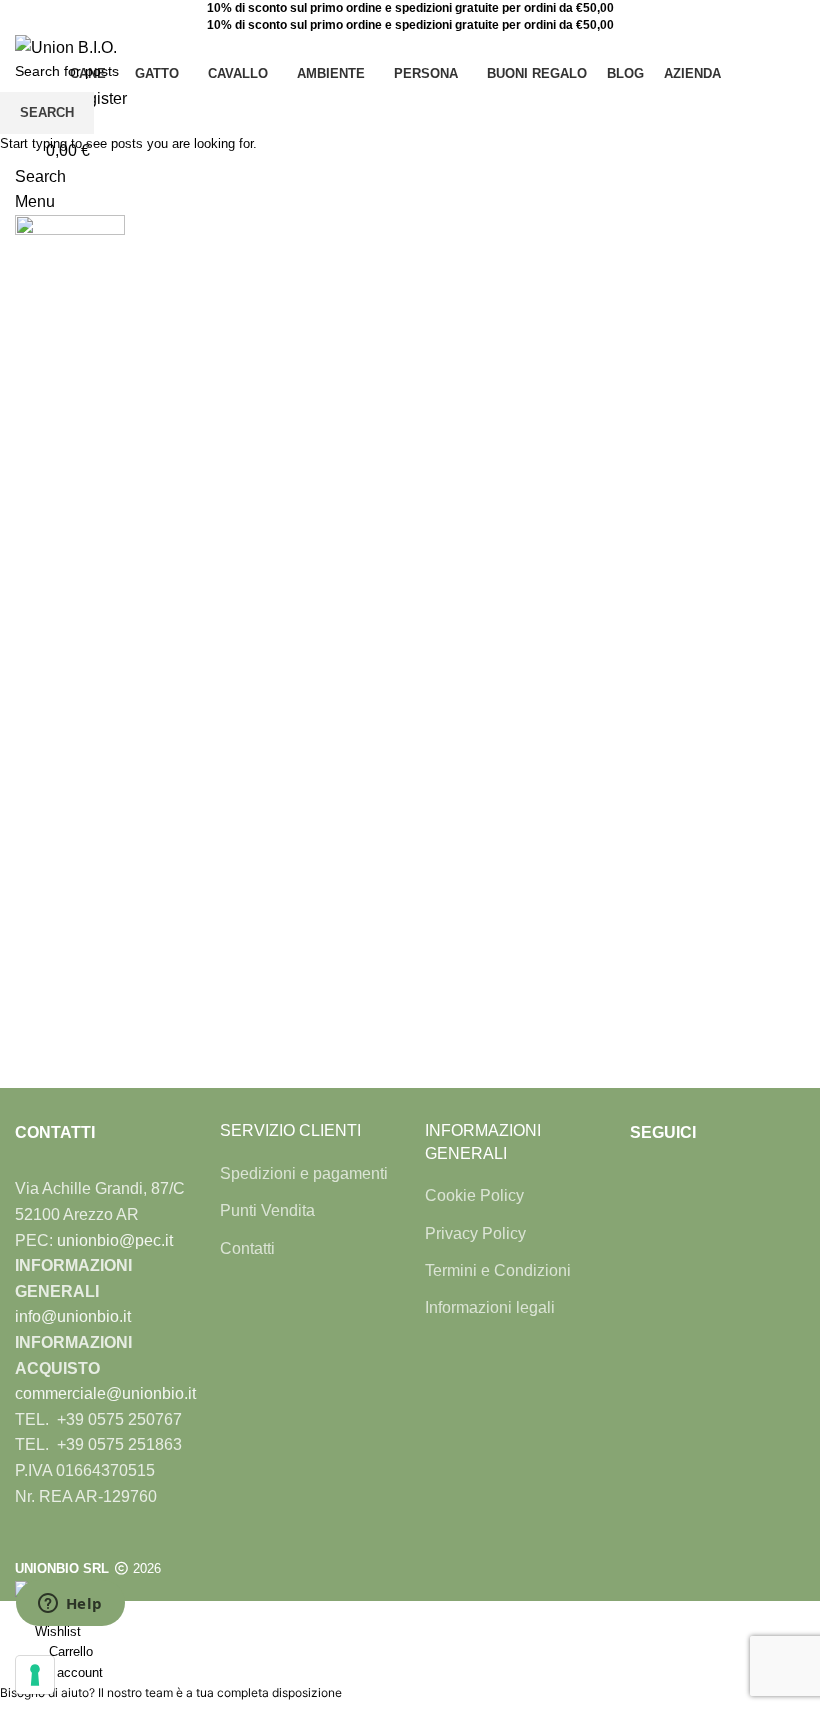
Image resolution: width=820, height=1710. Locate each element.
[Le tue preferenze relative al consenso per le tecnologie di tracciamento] (35, 1675)
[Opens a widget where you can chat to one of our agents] (70, 1605)
